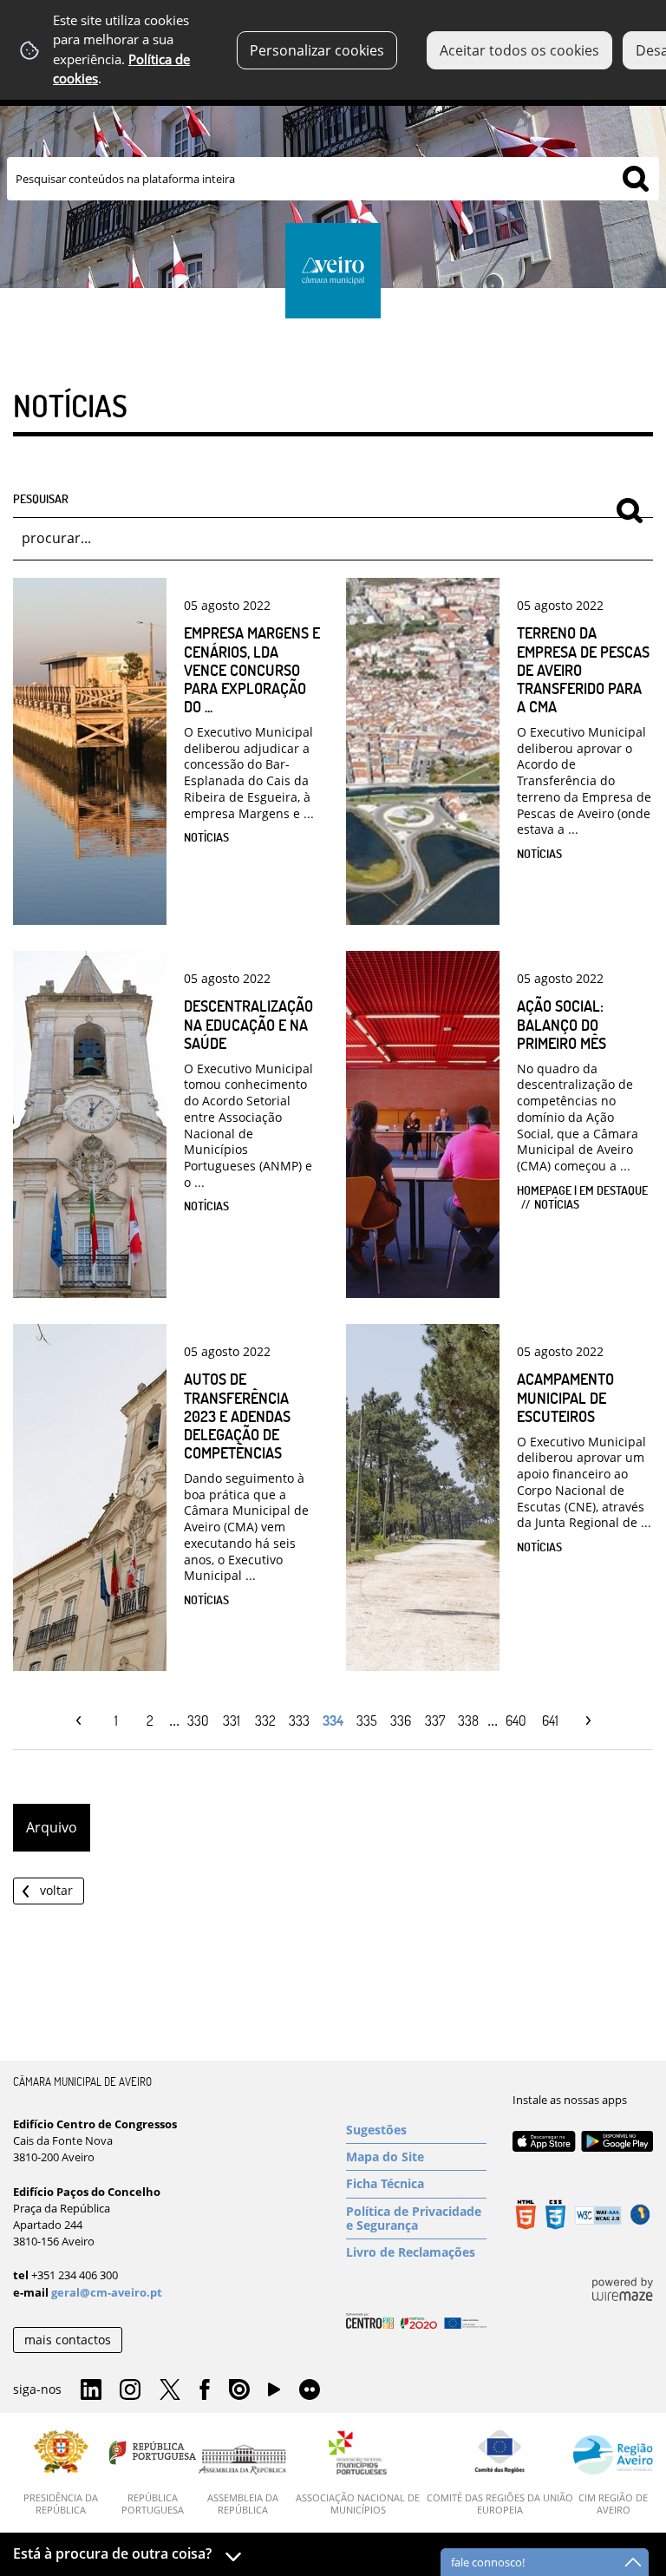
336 (401, 1721)
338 (468, 1721)
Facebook (205, 2390)
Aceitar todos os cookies (519, 50)
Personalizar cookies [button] (317, 50)
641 (550, 1721)
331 (232, 1721)
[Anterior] (83, 1721)
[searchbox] (333, 179)
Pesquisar (41, 498)
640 (516, 1721)
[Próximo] (584, 1721)
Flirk (310, 2390)
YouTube (274, 2394)
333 (299, 1721)
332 (265, 1721)
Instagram (130, 2390)
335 (367, 1721)
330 (198, 1721)
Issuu (239, 2390)
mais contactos (68, 2340)
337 (435, 1721)
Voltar (56, 1890)
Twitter (170, 2390)
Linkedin (91, 2390)
